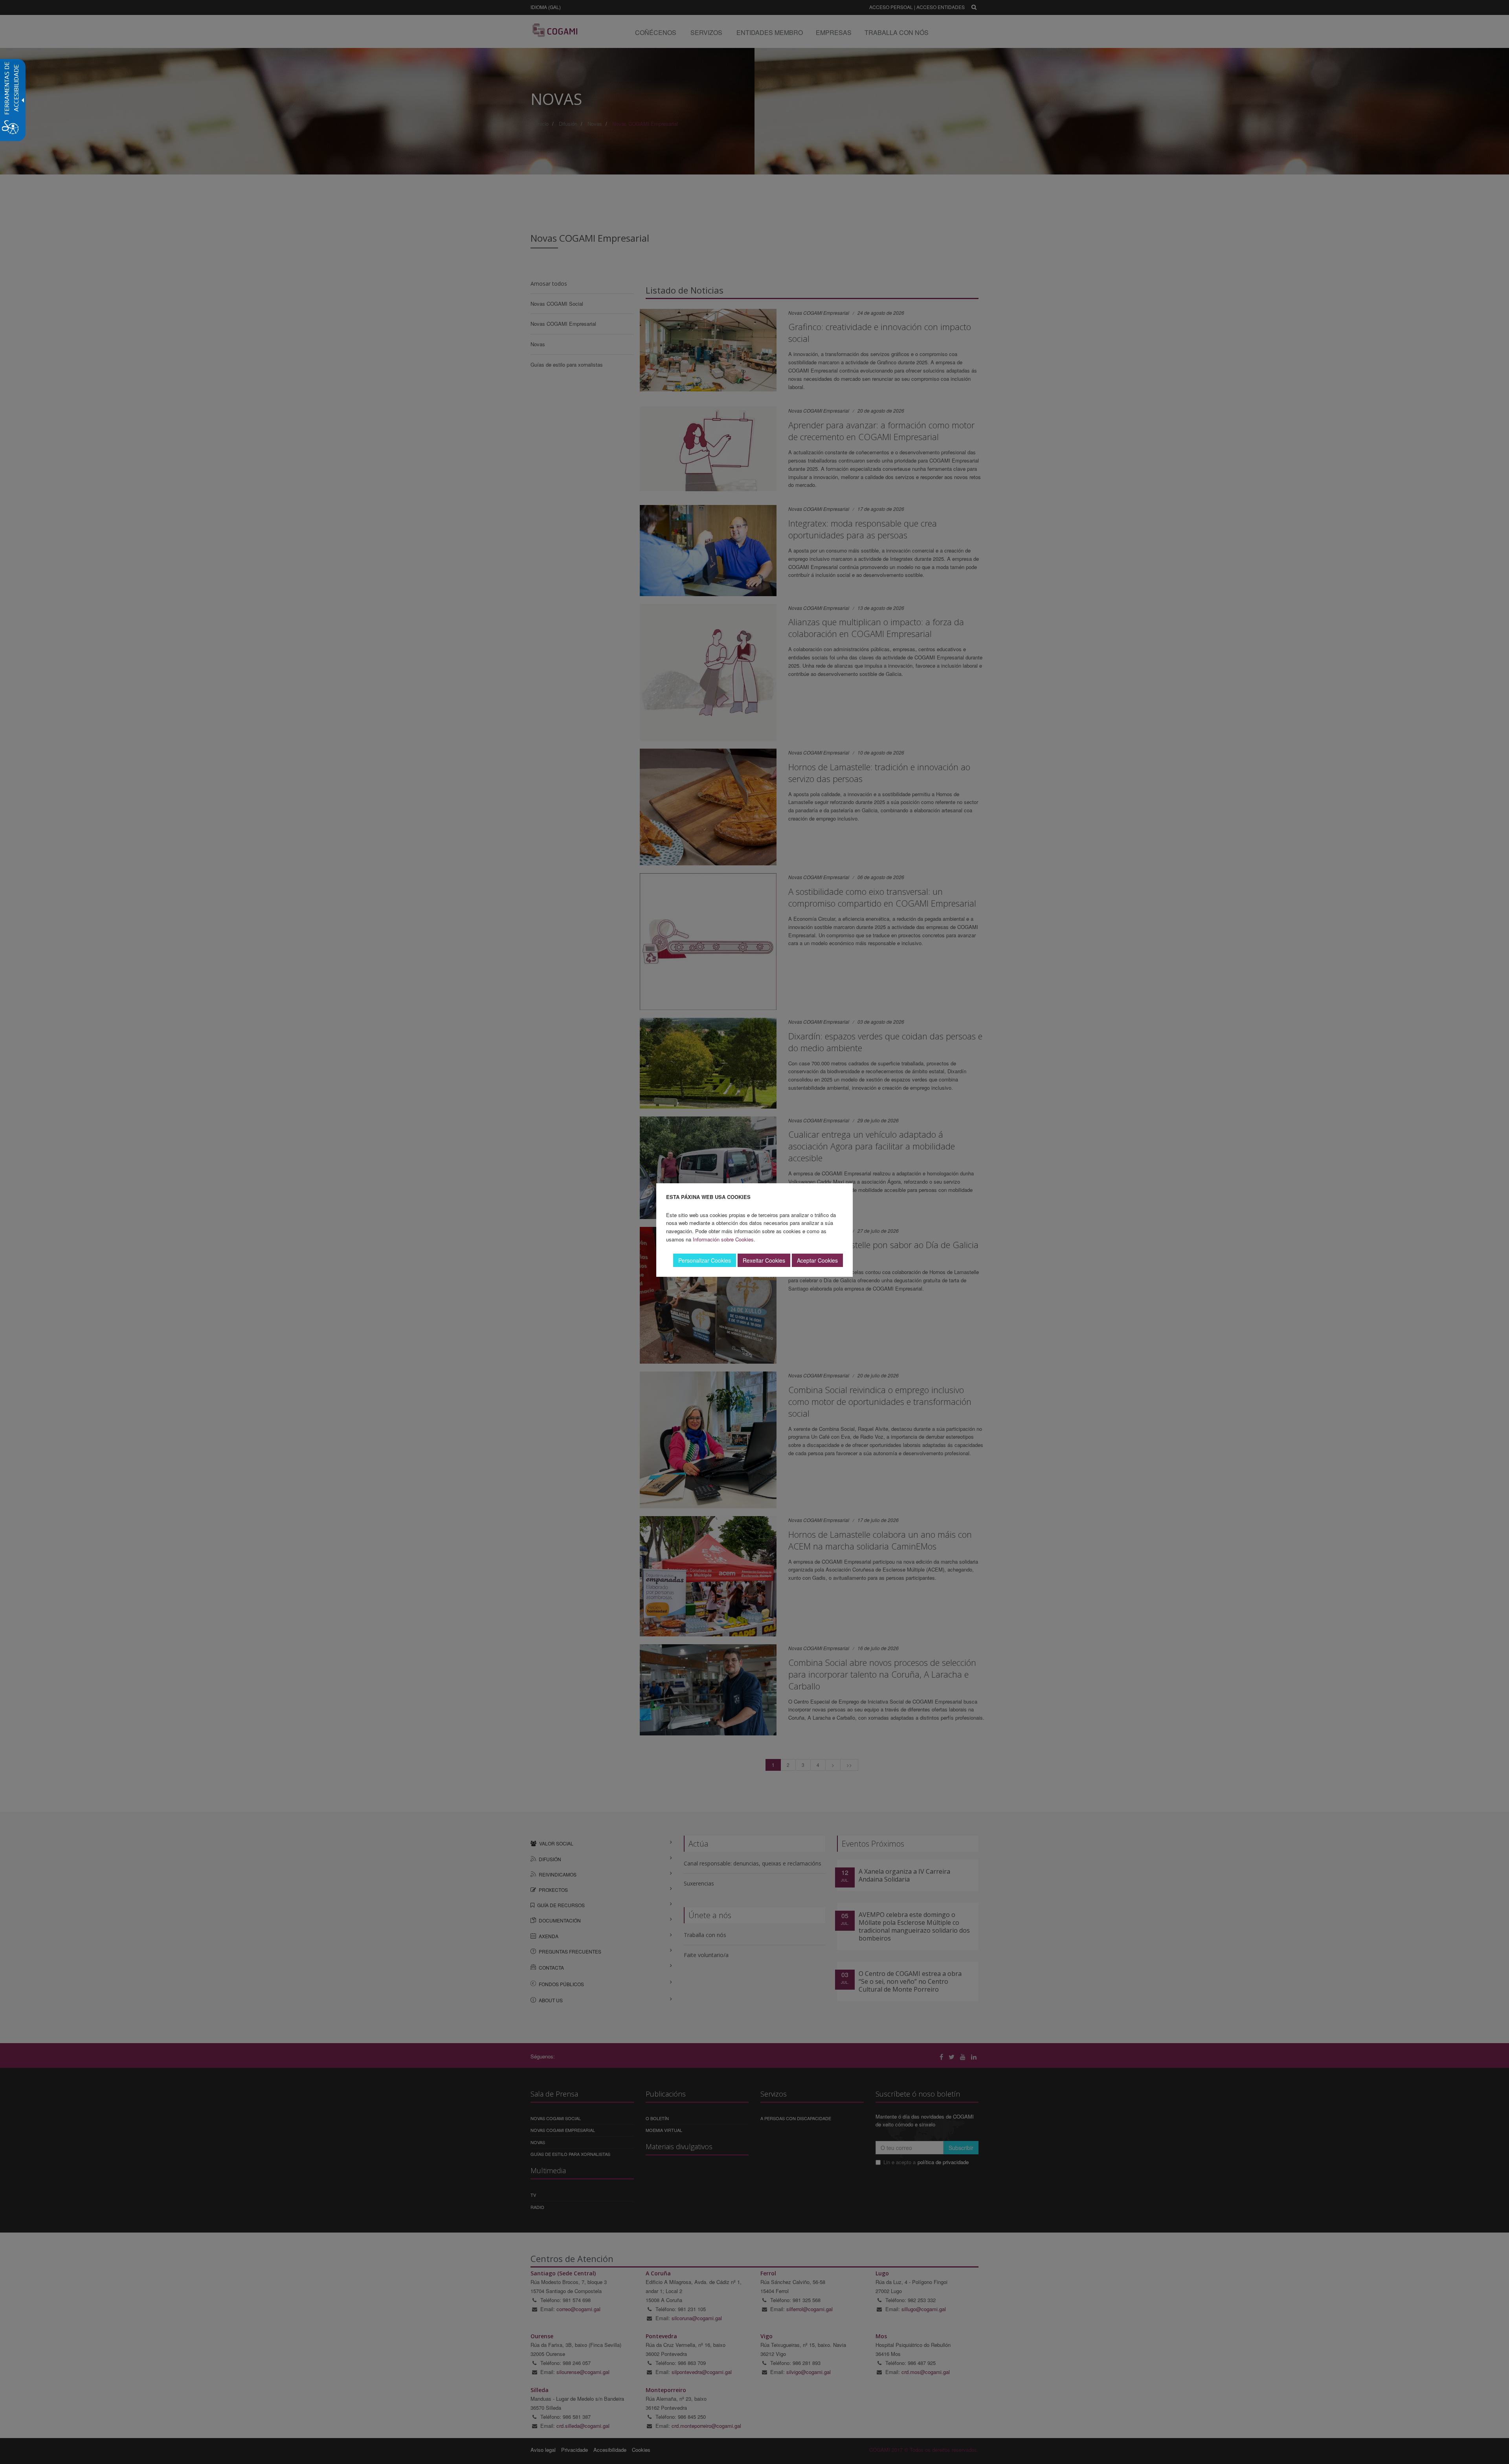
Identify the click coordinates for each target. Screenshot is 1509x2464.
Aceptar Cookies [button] (817, 1260)
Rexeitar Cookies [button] (764, 1260)
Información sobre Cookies (723, 1239)
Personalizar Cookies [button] (705, 1260)
